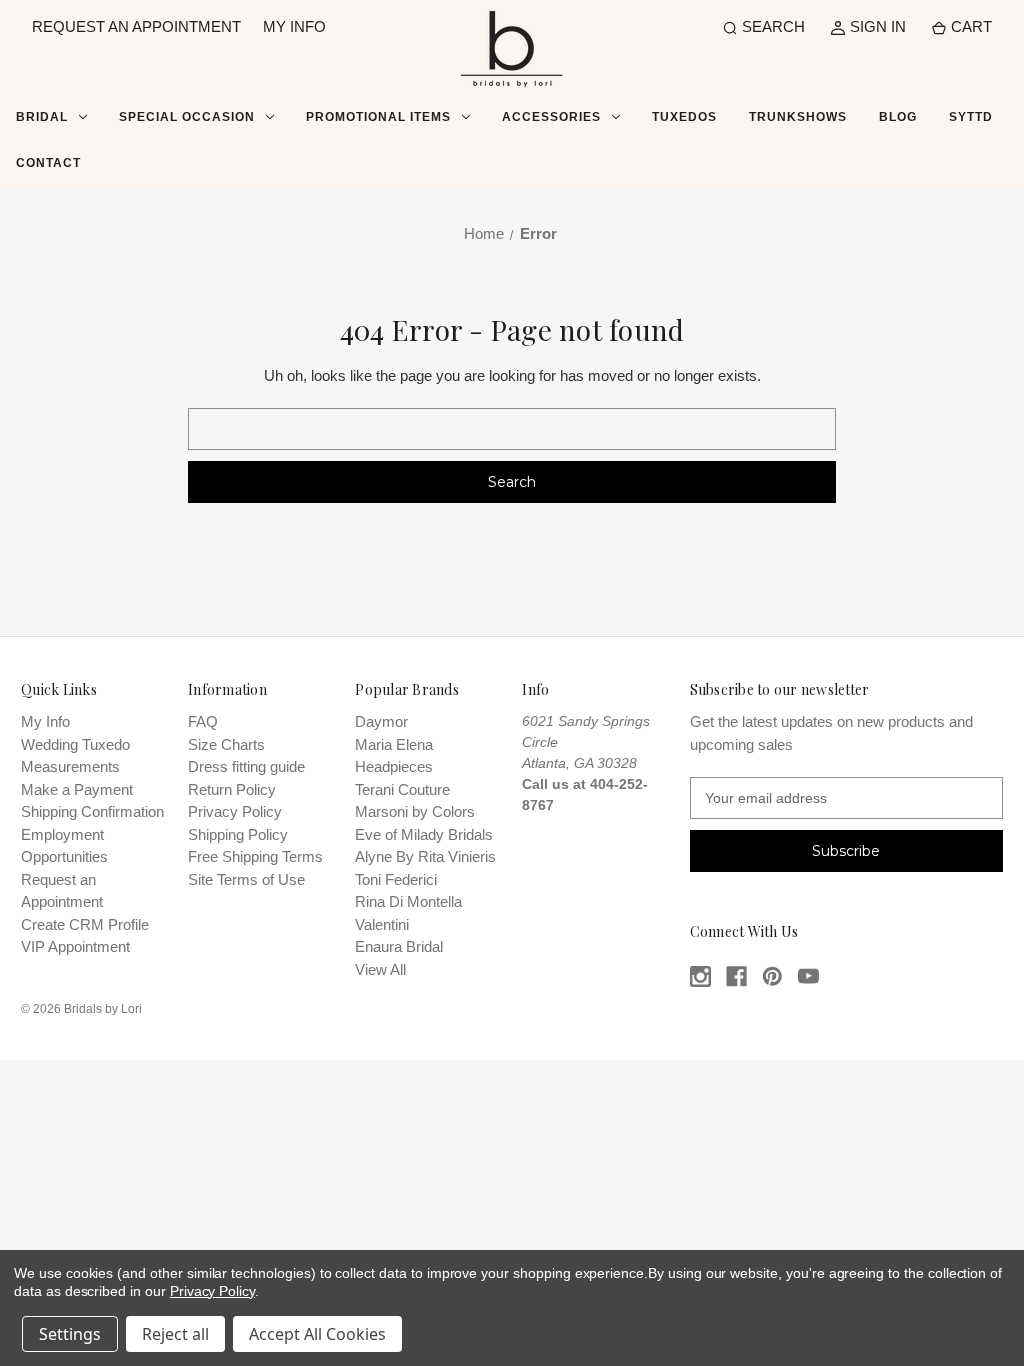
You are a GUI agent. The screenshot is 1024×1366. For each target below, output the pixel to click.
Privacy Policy (235, 811)
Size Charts (226, 744)
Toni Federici (396, 879)
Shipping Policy (238, 834)
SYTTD (971, 117)
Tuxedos (684, 117)
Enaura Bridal (399, 946)
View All (380, 969)
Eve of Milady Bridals (424, 834)
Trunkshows (798, 117)
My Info (45, 721)
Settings (70, 1334)
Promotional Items (378, 117)
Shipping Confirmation (92, 811)
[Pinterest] (772, 976)
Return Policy (232, 789)
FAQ (203, 721)
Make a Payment (77, 789)
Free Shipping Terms (255, 856)
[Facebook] (736, 976)
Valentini (382, 924)
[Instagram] (700, 976)
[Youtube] (808, 976)
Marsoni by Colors (415, 811)
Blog (898, 117)
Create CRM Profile (85, 924)
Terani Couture (402, 789)
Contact (48, 163)
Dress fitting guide (246, 766)
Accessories (551, 117)
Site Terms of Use (246, 879)
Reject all (175, 1334)
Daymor (381, 721)
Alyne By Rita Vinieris (425, 856)
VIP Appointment (75, 946)
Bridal (42, 117)
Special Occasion (187, 117)
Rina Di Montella (408, 901)
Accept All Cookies (317, 1334)
